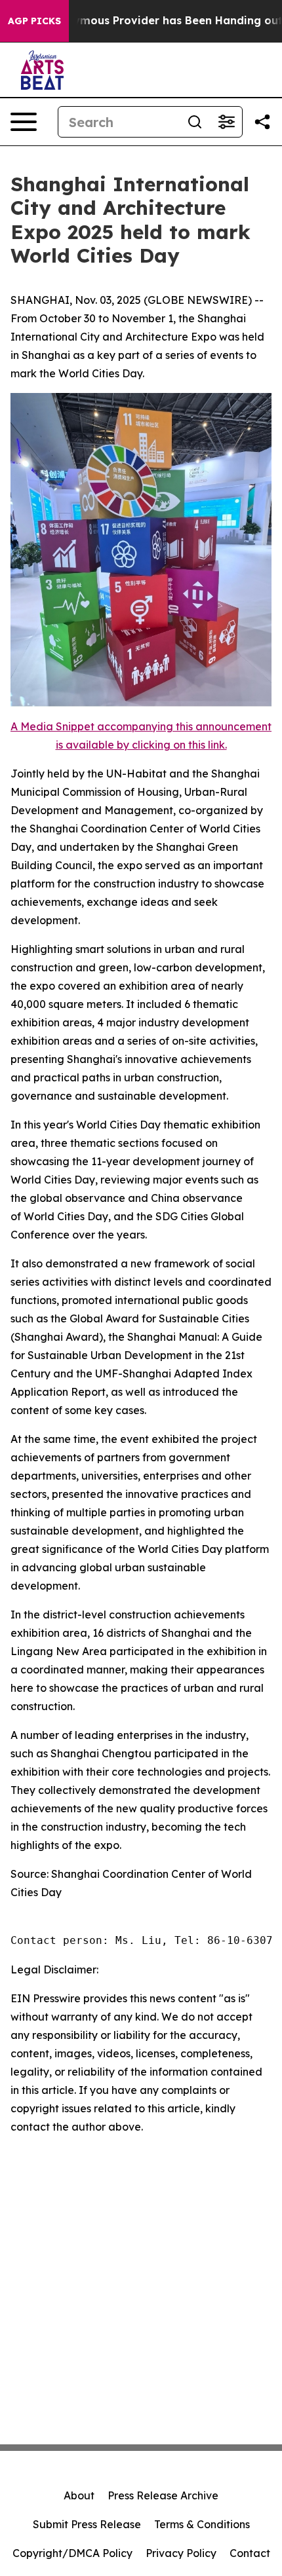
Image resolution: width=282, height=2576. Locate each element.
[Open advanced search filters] (226, 122)
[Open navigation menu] (24, 122)
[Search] (195, 122)
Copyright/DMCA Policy (72, 2553)
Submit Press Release (87, 2524)
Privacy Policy (181, 2553)
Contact (250, 2553)
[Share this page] (262, 122)
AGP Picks (34, 21)
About (79, 2495)
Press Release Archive (163, 2495)
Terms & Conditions (202, 2524)
